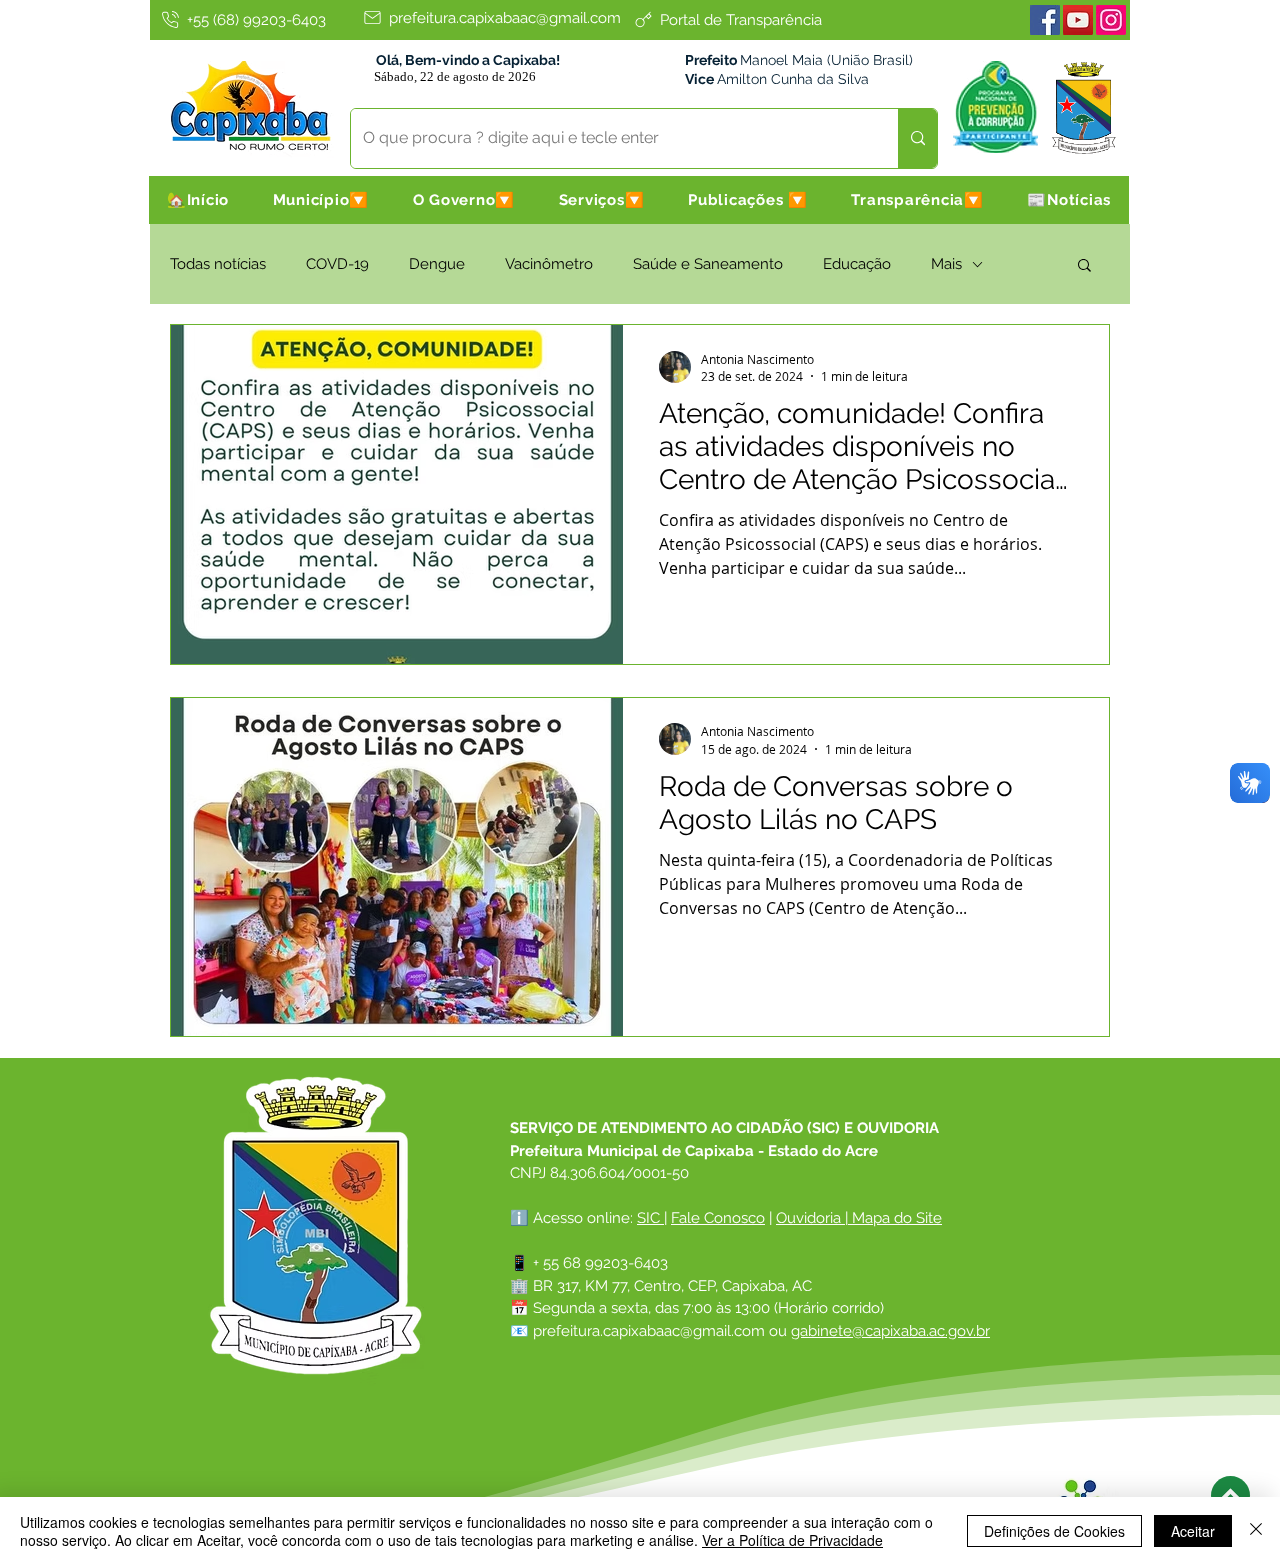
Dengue (437, 264)
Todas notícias (218, 264)
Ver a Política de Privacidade (792, 1540)
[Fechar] (1256, 1531)
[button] (321, 200)
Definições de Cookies (1054, 1531)
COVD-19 (337, 264)
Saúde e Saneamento (708, 264)
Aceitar (1193, 1531)
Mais (946, 264)
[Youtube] (1078, 20)
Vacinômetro (549, 264)
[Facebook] (1045, 20)
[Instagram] (1111, 20)
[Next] (1230, 1495)
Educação (857, 264)
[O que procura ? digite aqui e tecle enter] (917, 138)
